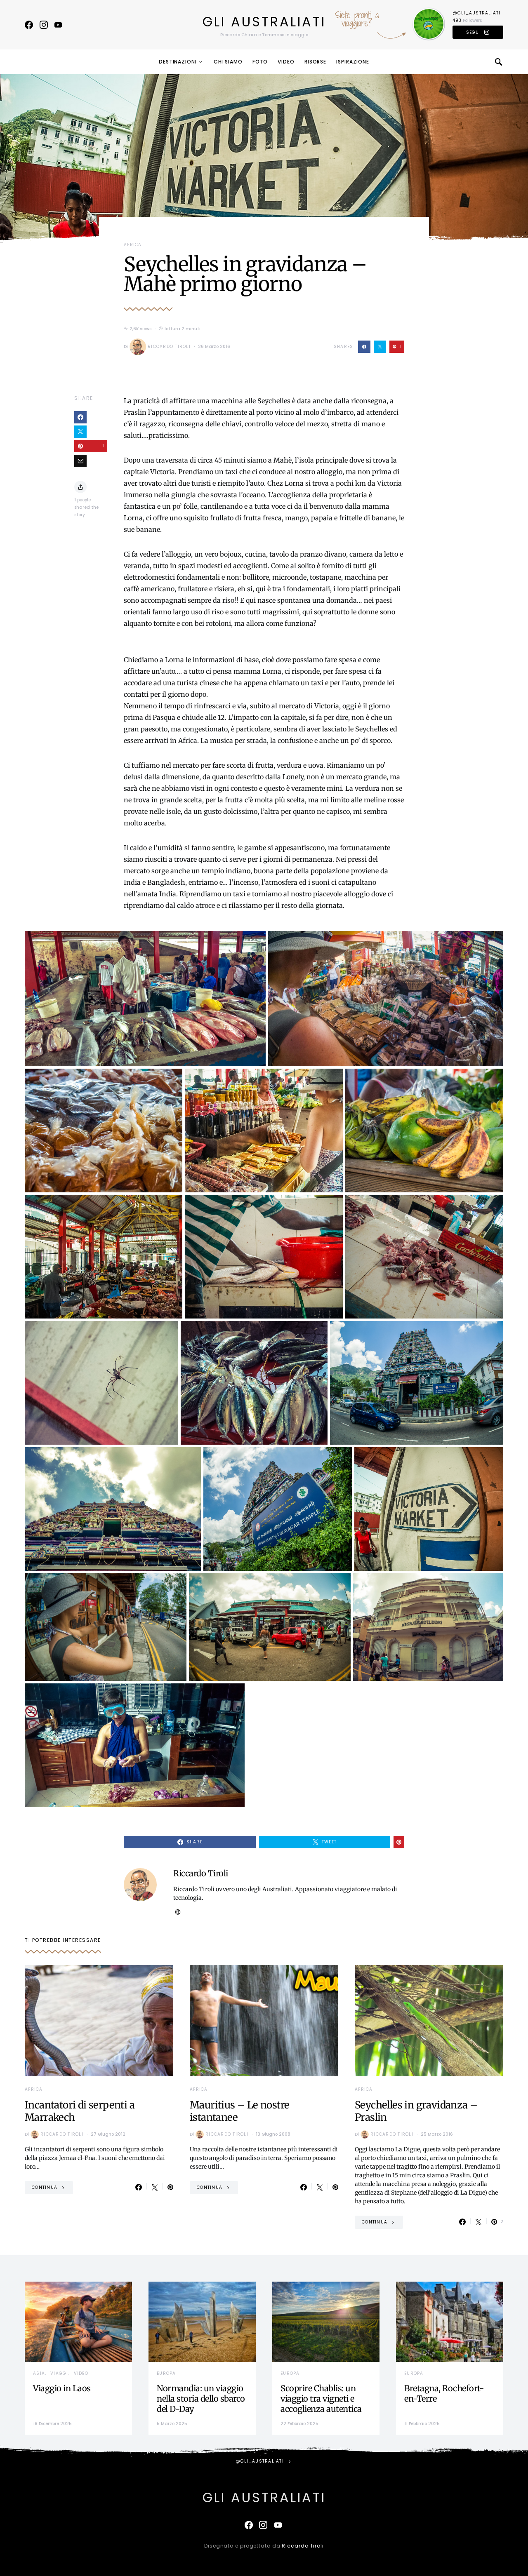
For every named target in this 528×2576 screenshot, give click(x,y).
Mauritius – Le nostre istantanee (239, 2111)
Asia (39, 2373)
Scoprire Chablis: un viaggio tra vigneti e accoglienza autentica (321, 2399)
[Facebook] (29, 25)
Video (286, 62)
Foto (260, 62)
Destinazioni (178, 62)
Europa (166, 2373)
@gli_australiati (477, 13)
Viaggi (59, 2373)
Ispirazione (353, 62)
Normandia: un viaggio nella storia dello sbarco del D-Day (201, 2399)
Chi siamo (228, 62)
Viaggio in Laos (62, 2388)
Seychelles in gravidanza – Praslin (416, 2111)
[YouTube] (58, 25)
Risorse (315, 62)
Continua (45, 2187)
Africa (133, 245)
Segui (474, 32)
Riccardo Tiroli (169, 347)
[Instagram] (44, 25)
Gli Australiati (264, 22)
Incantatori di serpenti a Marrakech (80, 2111)
